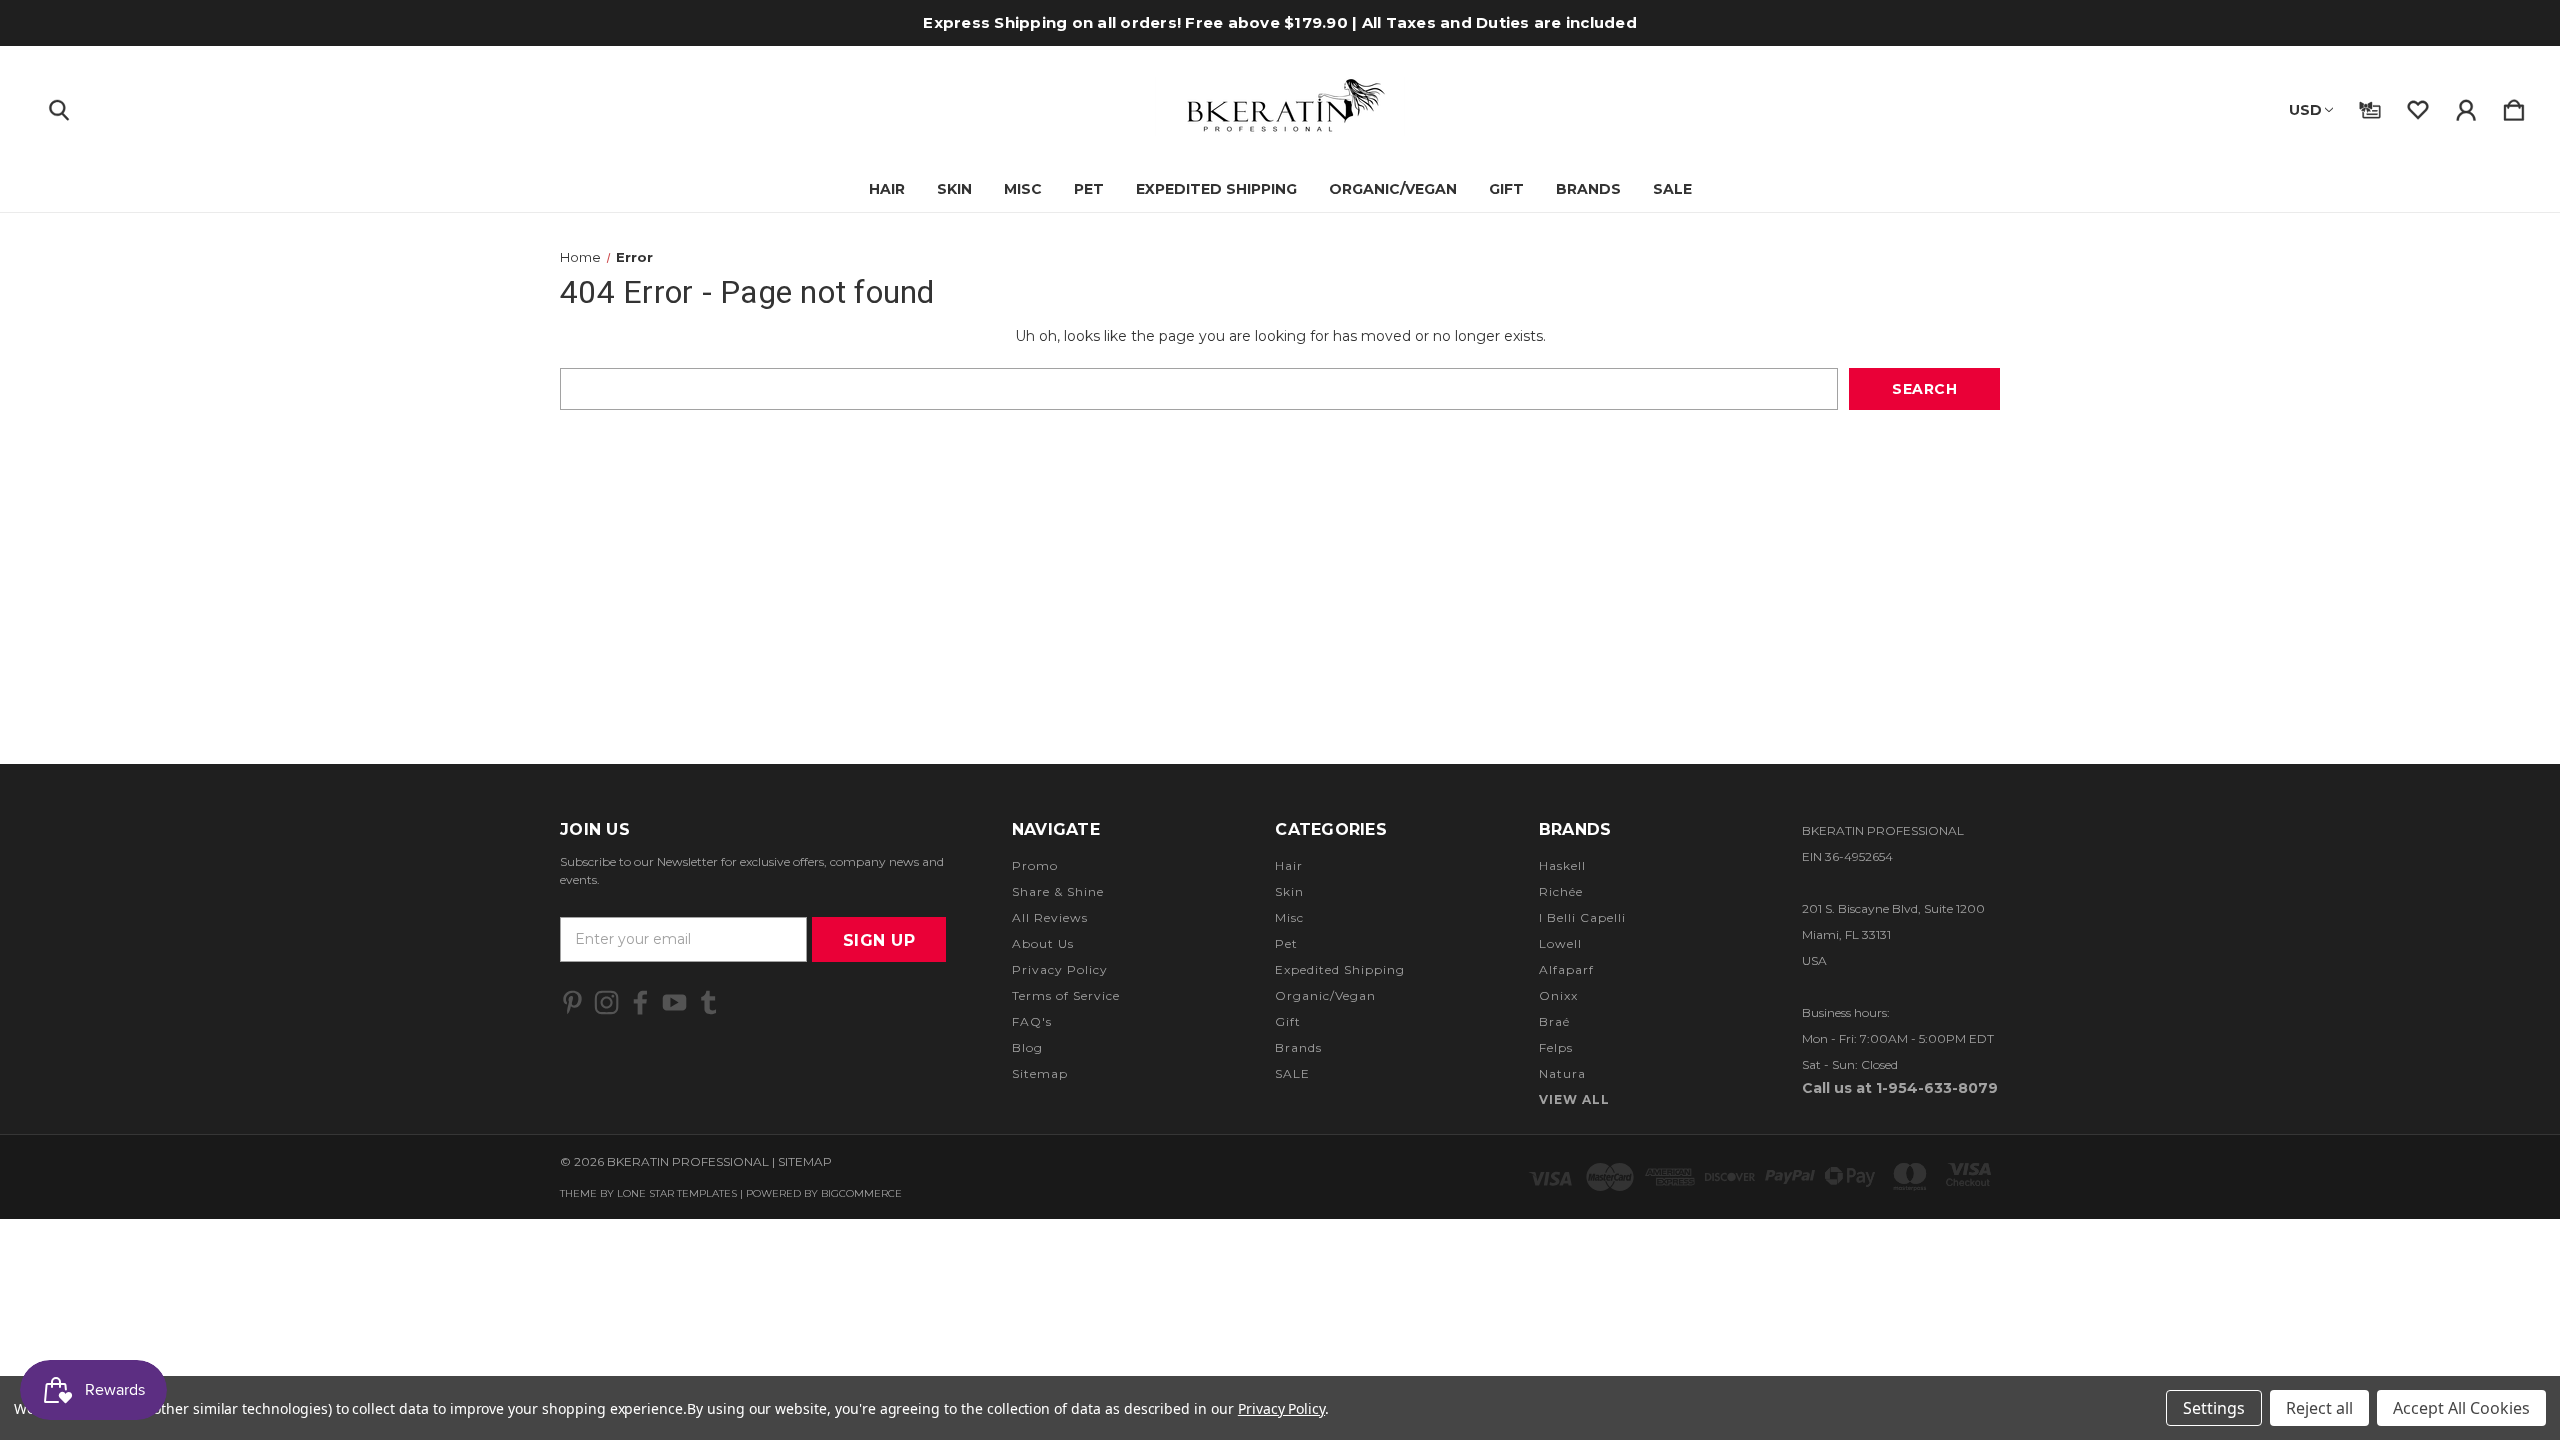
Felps (1556, 1047)
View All (1574, 1099)
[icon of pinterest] (572, 1002)
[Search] (59, 106)
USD (2305, 110)
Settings (2214, 1408)
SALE (1672, 189)
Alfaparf (1566, 969)
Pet (1089, 189)
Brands (1588, 189)
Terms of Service (1066, 995)
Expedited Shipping (1216, 189)
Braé (1554, 1021)
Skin (954, 189)
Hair (887, 189)
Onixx (1558, 995)
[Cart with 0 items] (2514, 106)
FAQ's (1032, 1021)
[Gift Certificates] (2370, 106)
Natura (1562, 1073)
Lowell (1560, 943)
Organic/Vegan (1393, 189)
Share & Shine (1058, 891)
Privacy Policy (1060, 969)
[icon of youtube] (674, 1002)
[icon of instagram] (606, 1002)
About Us (1043, 943)
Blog (1027, 1047)
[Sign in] (2466, 106)
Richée (1561, 891)
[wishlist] (2418, 106)
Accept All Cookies (2461, 1408)
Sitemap (1040, 1073)
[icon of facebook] (640, 1002)
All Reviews (1050, 917)
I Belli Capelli (1582, 917)
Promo (1035, 865)
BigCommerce (861, 1193)
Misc (1023, 189)
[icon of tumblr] (708, 1002)
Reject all (2319, 1408)
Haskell (1562, 865)
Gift (1506, 189)
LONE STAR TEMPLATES (677, 1193)
